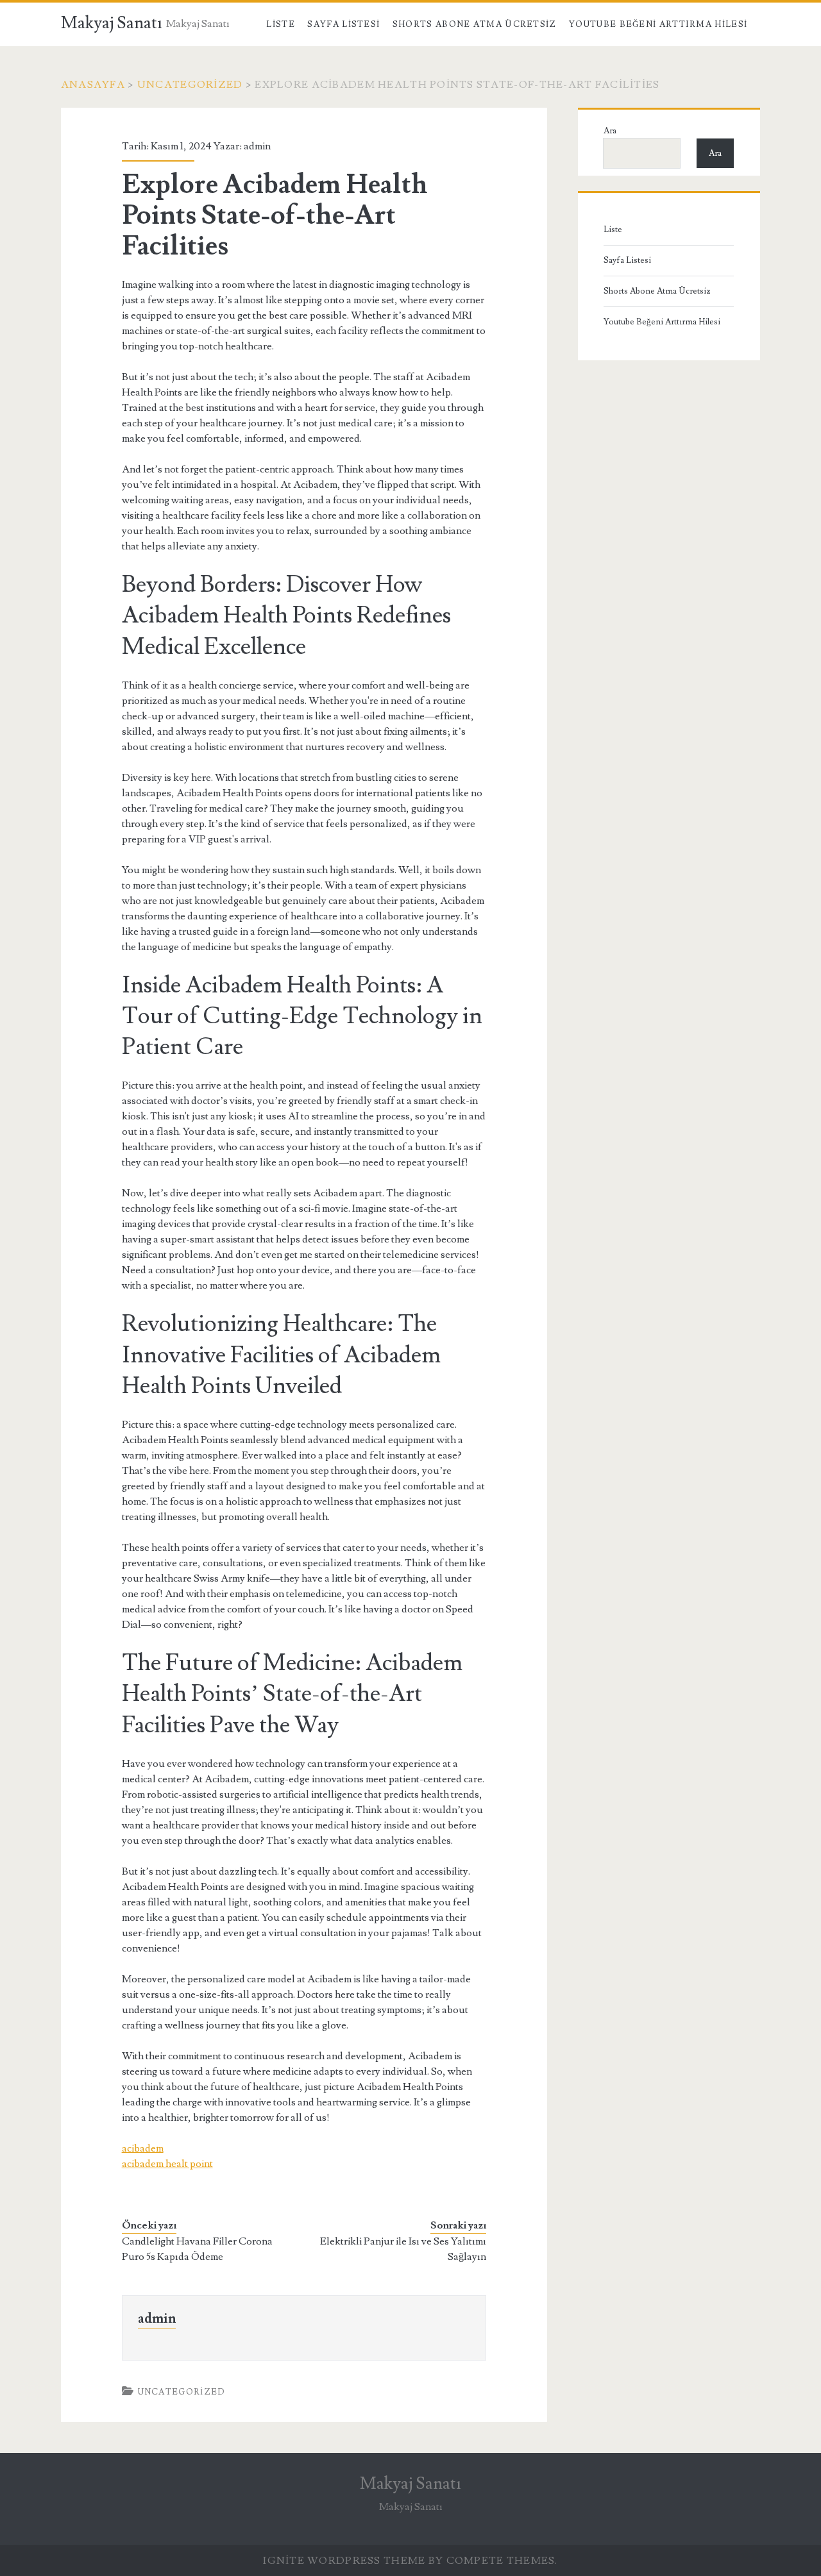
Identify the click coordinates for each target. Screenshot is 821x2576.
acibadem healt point (167, 2164)
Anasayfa (93, 85)
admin (257, 146)
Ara (610, 131)
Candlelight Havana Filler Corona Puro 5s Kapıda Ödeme (197, 2249)
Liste (281, 24)
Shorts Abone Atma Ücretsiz (475, 24)
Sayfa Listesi (343, 24)
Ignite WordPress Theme (344, 2561)
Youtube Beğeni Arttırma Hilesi (658, 24)
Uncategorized (190, 85)
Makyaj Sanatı (112, 23)
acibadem (143, 2148)
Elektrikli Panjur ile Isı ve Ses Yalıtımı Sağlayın (403, 2249)
